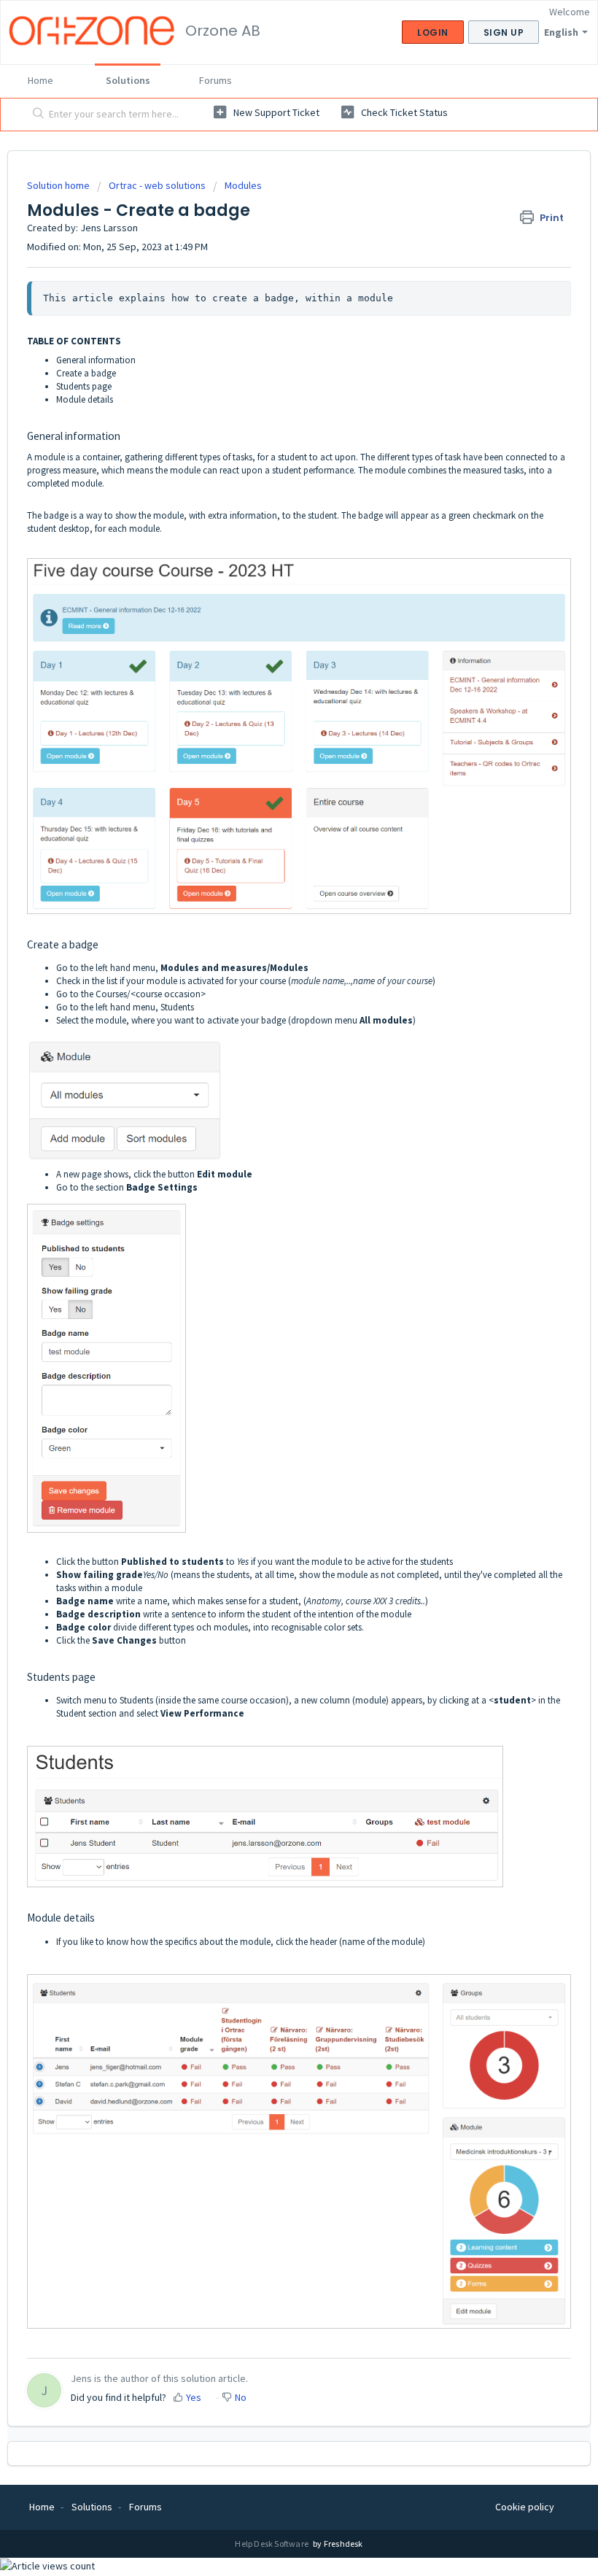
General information (96, 360)
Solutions (128, 80)
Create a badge (86, 373)
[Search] (35, 115)
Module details (85, 399)
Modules (243, 185)
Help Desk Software (272, 2544)
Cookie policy (525, 2507)
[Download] (272, 1314)
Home (40, 80)
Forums (215, 80)
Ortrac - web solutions (157, 185)
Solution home (59, 185)
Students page (84, 386)
